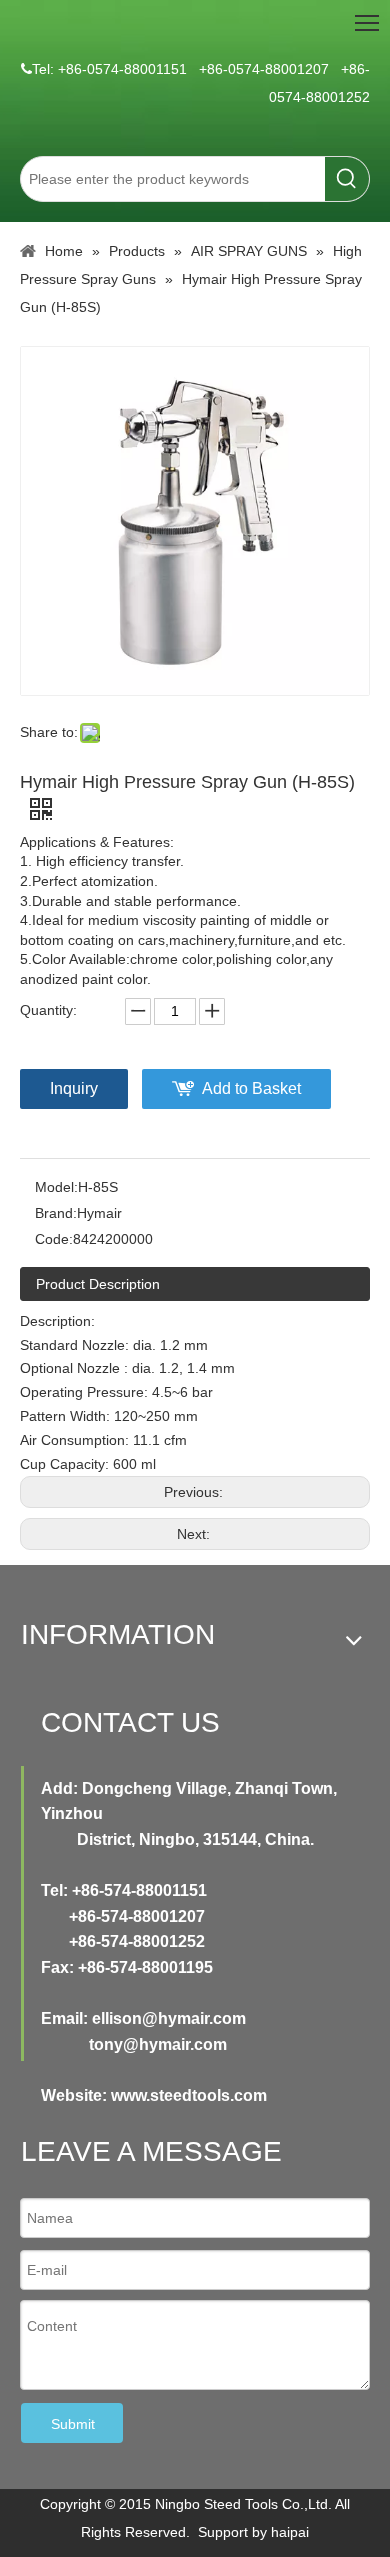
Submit (73, 2424)
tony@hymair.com (158, 2044)
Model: (56, 1187)
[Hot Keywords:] (347, 179)
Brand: (56, 1213)
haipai (290, 2532)
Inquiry (74, 1088)
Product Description (98, 1284)
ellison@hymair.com (169, 2018)
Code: (54, 1239)
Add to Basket (251, 1088)
